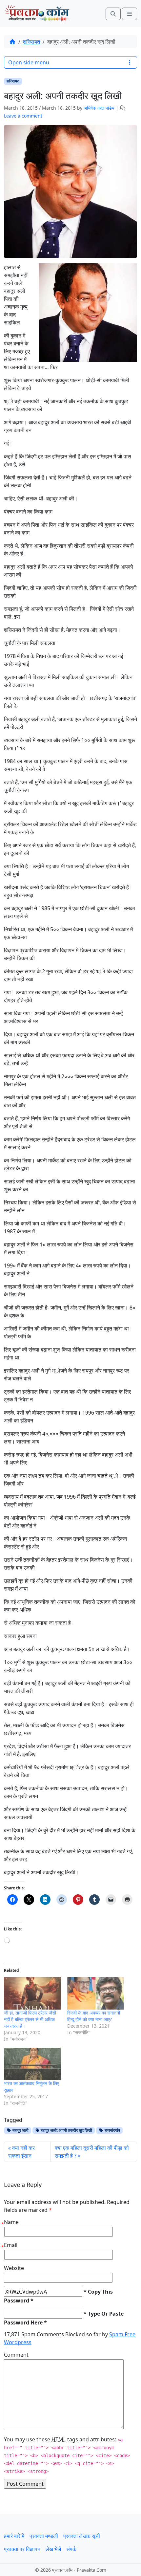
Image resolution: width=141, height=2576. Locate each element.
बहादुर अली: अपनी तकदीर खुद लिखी (66, 2130)
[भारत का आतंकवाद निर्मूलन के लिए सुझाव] (32, 2064)
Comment (16, 2355)
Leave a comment (23, 116)
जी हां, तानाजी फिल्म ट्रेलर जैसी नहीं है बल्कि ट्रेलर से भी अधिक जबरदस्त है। (30, 2019)
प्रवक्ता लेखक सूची (82, 2536)
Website (14, 2268)
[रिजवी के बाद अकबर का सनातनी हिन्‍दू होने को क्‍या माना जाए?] (96, 1993)
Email (11, 2245)
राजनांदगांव (112, 2130)
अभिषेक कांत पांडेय (99, 108)
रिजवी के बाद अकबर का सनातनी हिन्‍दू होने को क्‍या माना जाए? (94, 2016)
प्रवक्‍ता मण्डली (44, 2536)
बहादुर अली (20, 2130)
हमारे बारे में (14, 2536)
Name (11, 2222)
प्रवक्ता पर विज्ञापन (22, 2549)
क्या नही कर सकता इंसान (21, 2152)
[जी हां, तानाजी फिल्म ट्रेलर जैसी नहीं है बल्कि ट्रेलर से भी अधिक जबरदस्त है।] (32, 1993)
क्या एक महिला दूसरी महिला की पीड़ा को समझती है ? (92, 2152)
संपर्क (71, 2549)
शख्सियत (31, 42)
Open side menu (29, 62)
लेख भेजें (53, 2549)
